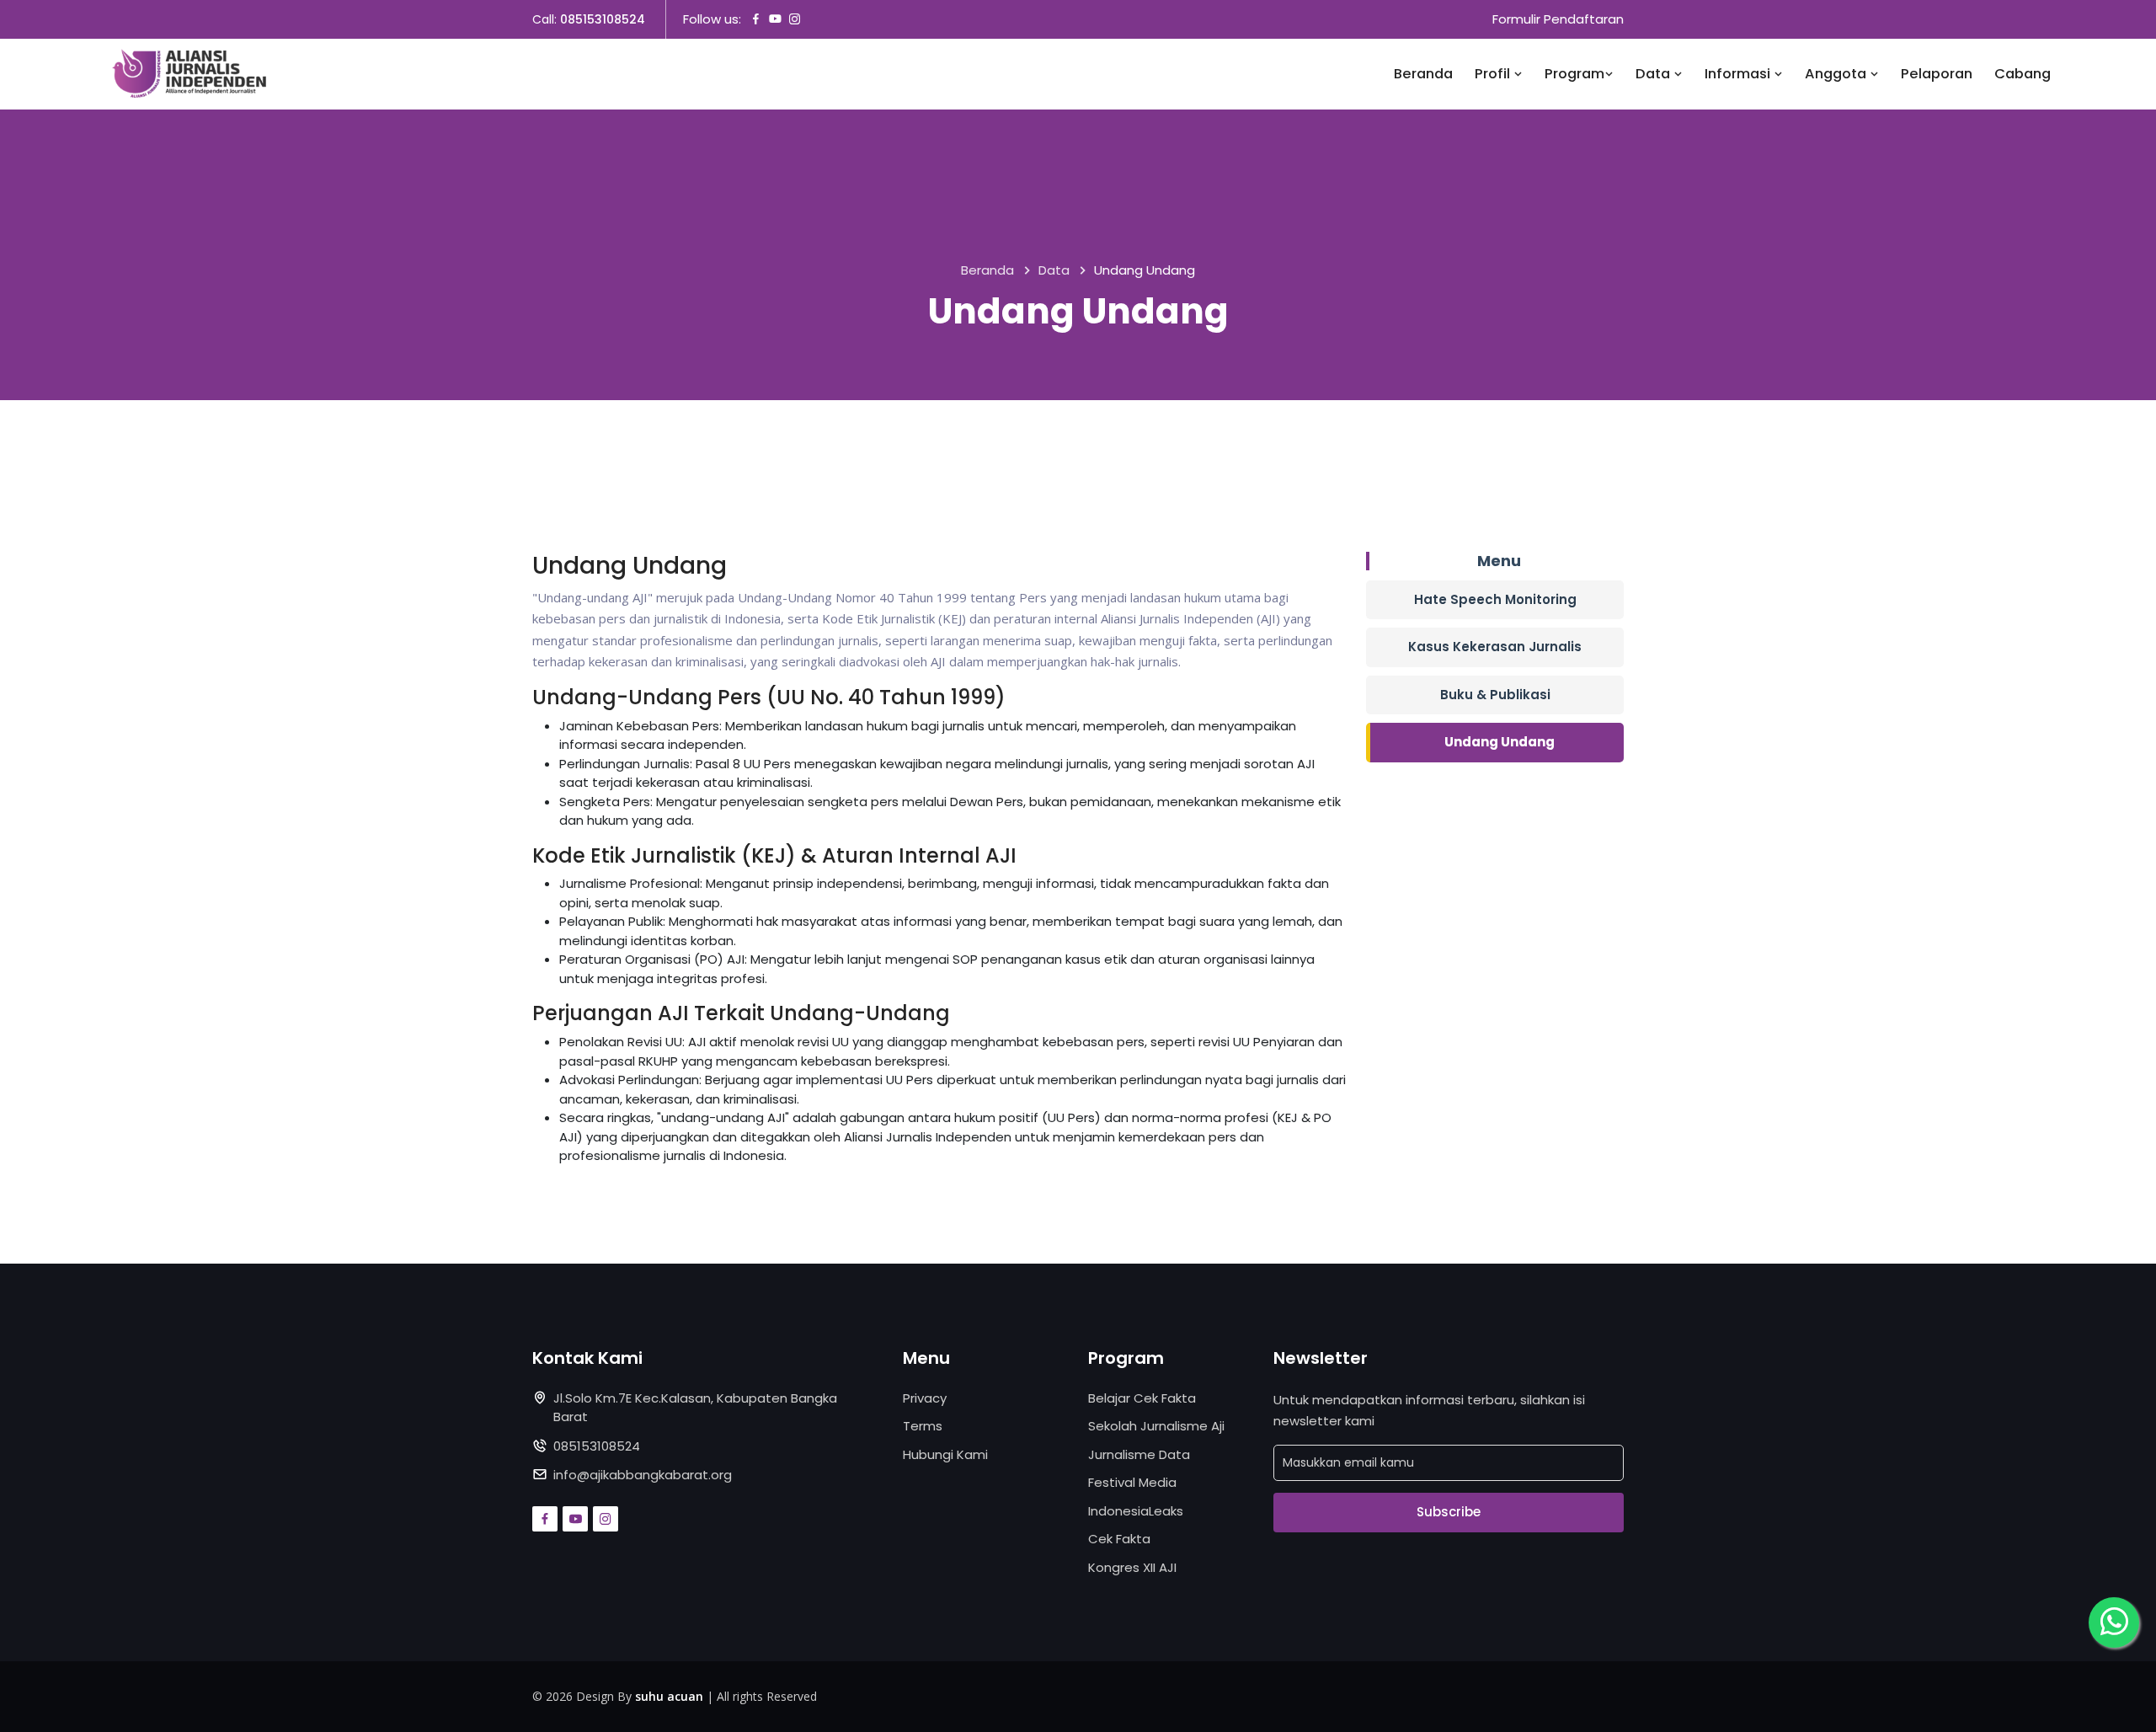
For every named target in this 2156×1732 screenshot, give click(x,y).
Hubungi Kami (945, 1454)
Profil (1494, 74)
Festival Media (1132, 1482)
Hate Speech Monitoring (1495, 599)
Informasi (1739, 74)
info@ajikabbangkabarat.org (643, 1475)
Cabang (2023, 74)
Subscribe (1449, 1512)
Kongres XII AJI (1132, 1567)
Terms (923, 1426)
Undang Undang (1500, 742)
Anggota (1837, 74)
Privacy (925, 1398)
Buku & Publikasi (1495, 695)
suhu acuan (669, 1696)
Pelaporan (1937, 74)
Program (1574, 74)
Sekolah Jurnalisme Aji (1156, 1426)
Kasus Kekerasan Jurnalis (1495, 647)
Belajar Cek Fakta (1142, 1398)
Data (1654, 74)
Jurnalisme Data (1139, 1454)
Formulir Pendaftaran (1558, 19)
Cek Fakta (1119, 1539)
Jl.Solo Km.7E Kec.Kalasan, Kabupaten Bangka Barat (695, 1408)
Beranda (1423, 74)
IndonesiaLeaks (1136, 1511)
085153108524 (603, 19)
